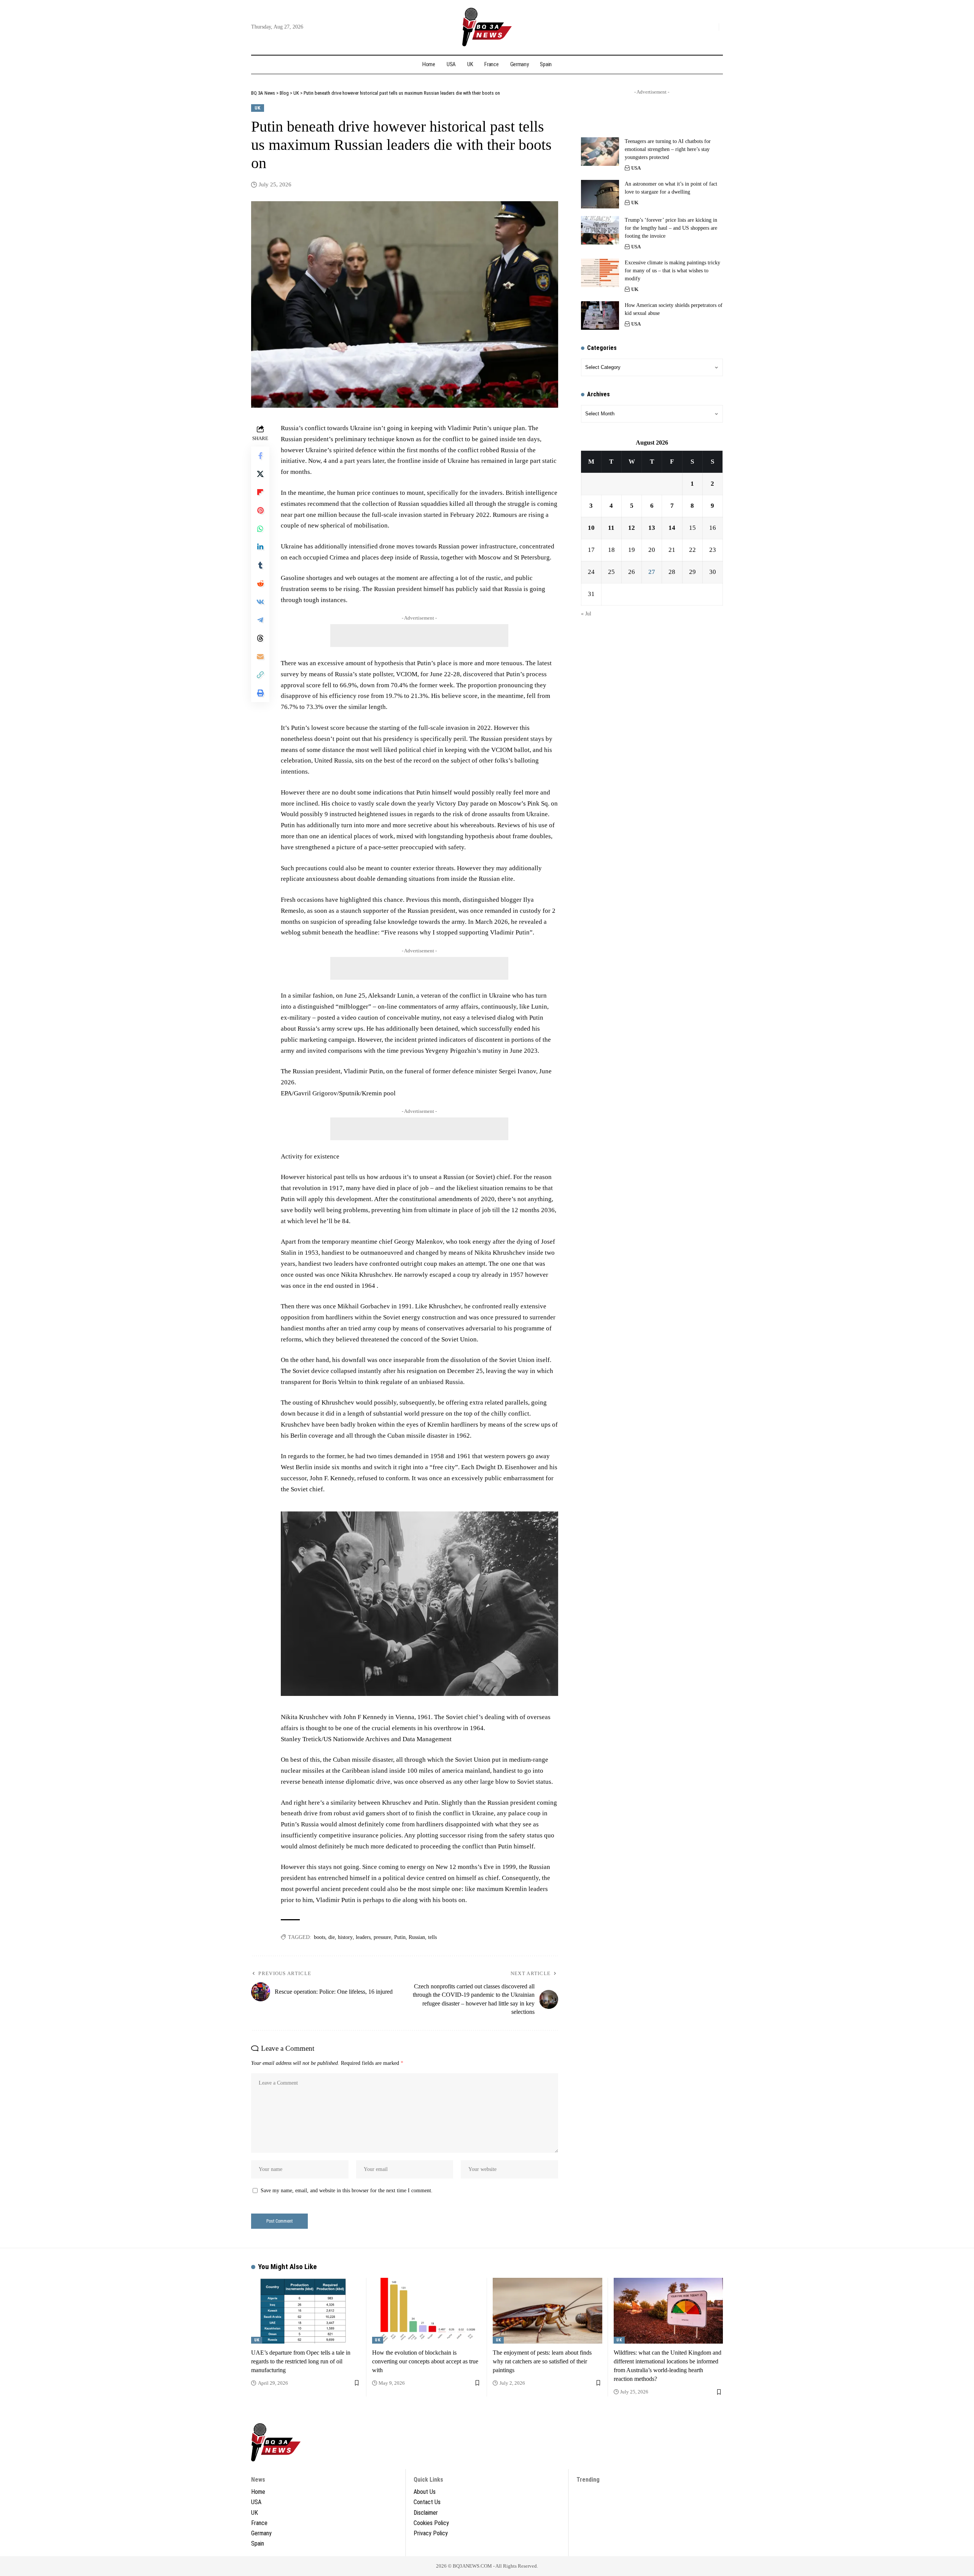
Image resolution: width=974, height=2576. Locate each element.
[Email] (260, 656)
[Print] (260, 693)
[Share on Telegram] (260, 620)
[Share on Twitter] (260, 474)
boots (320, 1937)
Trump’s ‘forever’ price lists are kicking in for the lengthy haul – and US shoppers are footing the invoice (671, 228)
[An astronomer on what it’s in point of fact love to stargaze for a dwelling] (600, 194)
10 (591, 528)
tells (432, 1937)
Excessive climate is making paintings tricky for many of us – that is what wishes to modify (672, 271)
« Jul (586, 613)
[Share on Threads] (260, 638)
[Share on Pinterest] (260, 510)
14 (672, 528)
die (332, 1937)
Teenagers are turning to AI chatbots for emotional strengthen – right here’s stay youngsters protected (668, 149)
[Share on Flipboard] (260, 492)
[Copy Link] (260, 675)
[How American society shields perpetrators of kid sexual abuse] (600, 315)
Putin (400, 1937)
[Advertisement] (419, 636)
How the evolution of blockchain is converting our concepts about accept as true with (425, 2361)
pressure (382, 1937)
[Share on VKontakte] (260, 602)
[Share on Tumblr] (260, 565)
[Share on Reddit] (260, 583)
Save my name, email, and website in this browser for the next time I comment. (347, 2191)
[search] (711, 27)
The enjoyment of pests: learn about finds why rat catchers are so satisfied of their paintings (542, 2361)
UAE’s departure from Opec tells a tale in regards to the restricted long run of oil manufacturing (301, 2361)
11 (611, 528)
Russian (417, 1937)
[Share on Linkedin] (260, 547)
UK (258, 108)
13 (652, 528)
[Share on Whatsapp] (260, 529)
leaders (363, 1937)
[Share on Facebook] (260, 456)
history (345, 1937)
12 (632, 528)
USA (636, 168)
